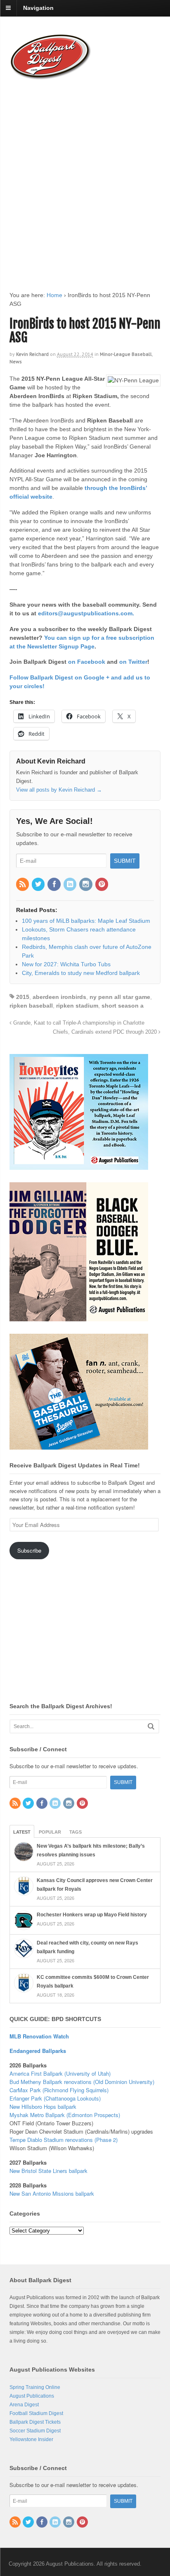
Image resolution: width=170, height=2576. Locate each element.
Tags (76, 1832)
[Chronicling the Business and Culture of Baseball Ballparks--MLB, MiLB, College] (51, 76)
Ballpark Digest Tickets (35, 2422)
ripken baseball (31, 1006)
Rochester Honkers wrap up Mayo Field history (92, 1915)
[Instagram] (86, 885)
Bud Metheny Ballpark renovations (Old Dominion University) (82, 2082)
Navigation (38, 8)
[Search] (151, 1726)
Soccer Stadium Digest (35, 2431)
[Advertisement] (85, 178)
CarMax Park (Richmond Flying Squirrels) (59, 2090)
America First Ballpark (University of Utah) (60, 2073)
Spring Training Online (35, 2387)
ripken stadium (77, 1006)
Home (54, 295)
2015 (23, 997)
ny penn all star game (120, 997)
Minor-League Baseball (126, 354)
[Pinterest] (102, 885)
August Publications (32, 2396)
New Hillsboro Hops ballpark (43, 2107)
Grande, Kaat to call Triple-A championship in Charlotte (78, 1023)
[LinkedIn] (71, 885)
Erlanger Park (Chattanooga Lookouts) (55, 2098)
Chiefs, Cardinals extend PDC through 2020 (106, 1032)
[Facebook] (54, 885)
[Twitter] (39, 885)
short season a (123, 1006)
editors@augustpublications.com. (86, 613)
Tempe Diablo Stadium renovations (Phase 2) (64, 2140)
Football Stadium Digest (36, 2413)
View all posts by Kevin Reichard (59, 790)
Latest (22, 1832)
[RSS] (23, 885)
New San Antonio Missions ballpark (52, 2193)
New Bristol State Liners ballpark (48, 2171)
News (16, 361)
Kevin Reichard (32, 354)
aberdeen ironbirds (59, 997)
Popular (50, 1832)
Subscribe (29, 1550)
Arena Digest (24, 2405)
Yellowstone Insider (31, 2439)
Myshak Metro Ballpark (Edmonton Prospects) (65, 2115)
